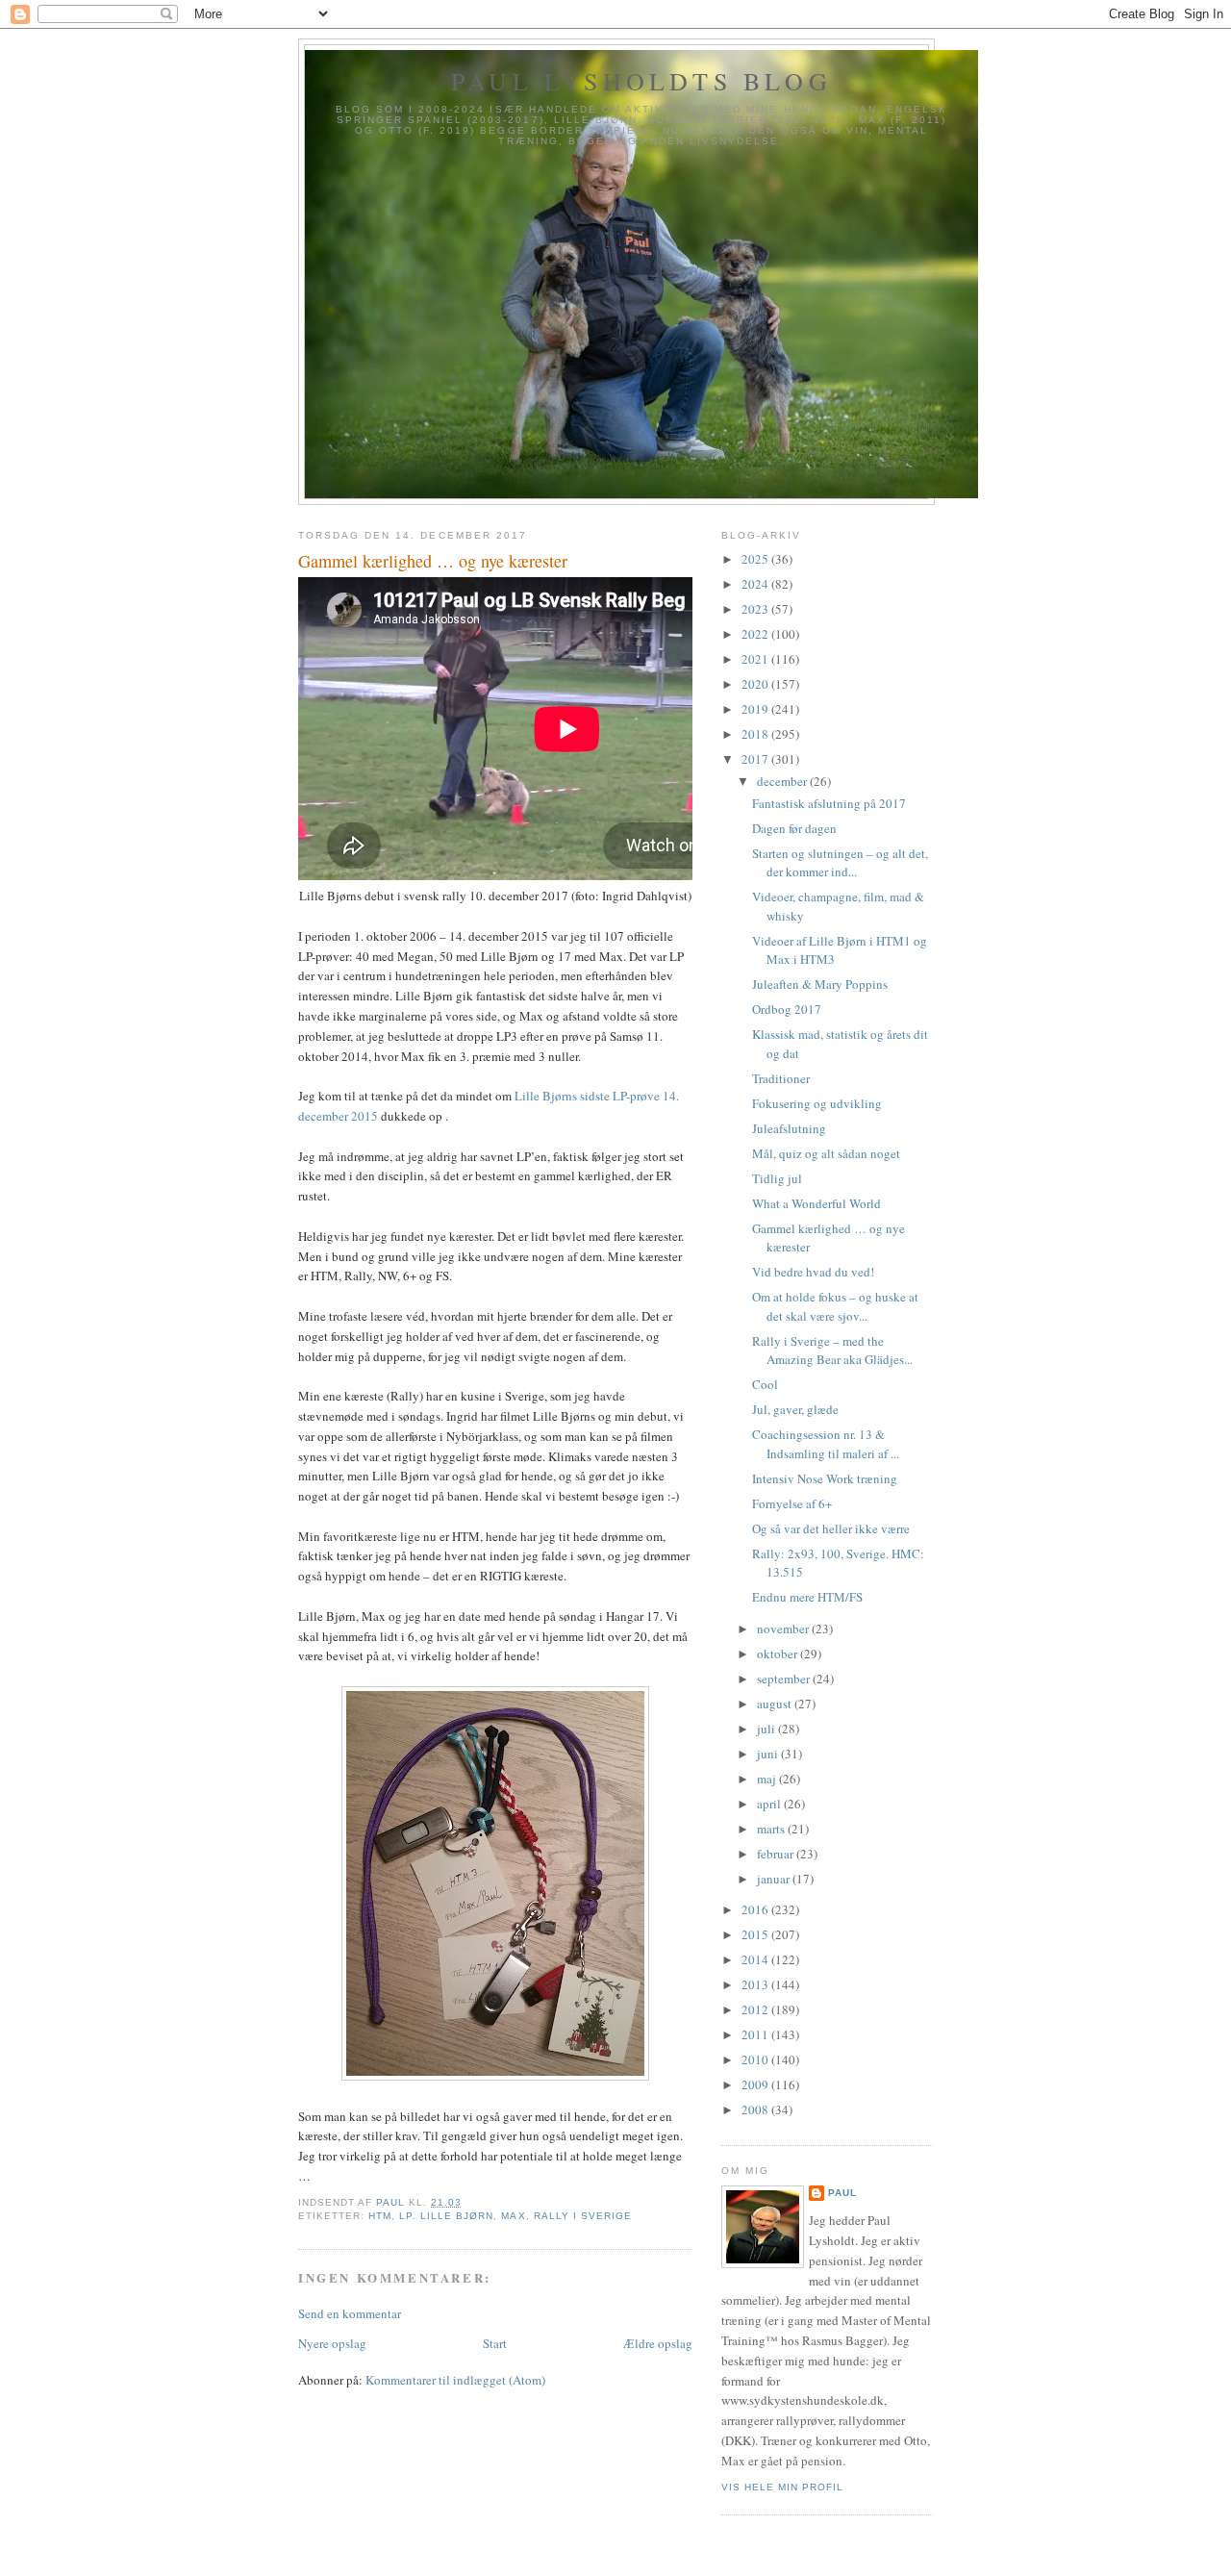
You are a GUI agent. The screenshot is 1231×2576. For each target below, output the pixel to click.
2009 (756, 2084)
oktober (779, 1654)
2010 (756, 2059)
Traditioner (781, 1078)
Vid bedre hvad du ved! (813, 1272)
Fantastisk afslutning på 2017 (829, 803)
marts (772, 1829)
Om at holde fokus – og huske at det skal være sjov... (835, 1306)
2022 (756, 634)
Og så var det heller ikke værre (831, 1528)
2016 (756, 1909)
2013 (756, 1984)
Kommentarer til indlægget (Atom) (455, 2380)
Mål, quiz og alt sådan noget (826, 1153)
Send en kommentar (350, 2313)
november (784, 1629)
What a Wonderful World (816, 1203)
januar (775, 1879)
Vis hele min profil (782, 2487)
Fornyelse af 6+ (792, 1503)
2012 (756, 2009)
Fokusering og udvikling (817, 1103)
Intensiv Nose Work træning (825, 1478)
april (770, 1804)
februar (777, 1854)
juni (769, 1754)
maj (768, 1779)
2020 (756, 684)
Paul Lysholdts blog (641, 81)
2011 (756, 2034)
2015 (756, 1934)
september (785, 1679)
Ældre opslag (658, 2343)
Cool (765, 1384)
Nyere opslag (332, 2343)
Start (495, 2343)
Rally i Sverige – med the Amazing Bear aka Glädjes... (832, 1351)
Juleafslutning (789, 1128)
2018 (756, 734)
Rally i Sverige (583, 2216)
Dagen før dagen (794, 828)
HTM (380, 2216)
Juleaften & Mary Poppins (820, 984)
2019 (756, 709)
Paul (842, 2193)
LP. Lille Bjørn (446, 2216)
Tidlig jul (777, 1178)
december (783, 781)
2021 (756, 659)
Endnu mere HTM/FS (807, 1597)
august (776, 1704)
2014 (756, 1959)
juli (767, 1729)
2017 (756, 759)
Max (513, 2216)
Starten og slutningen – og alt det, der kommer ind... (840, 863)
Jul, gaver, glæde (795, 1409)
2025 (756, 559)
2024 (756, 584)
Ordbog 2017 (787, 1009)
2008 (756, 2109)
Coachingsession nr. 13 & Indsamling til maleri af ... (826, 1444)
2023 (756, 609)
